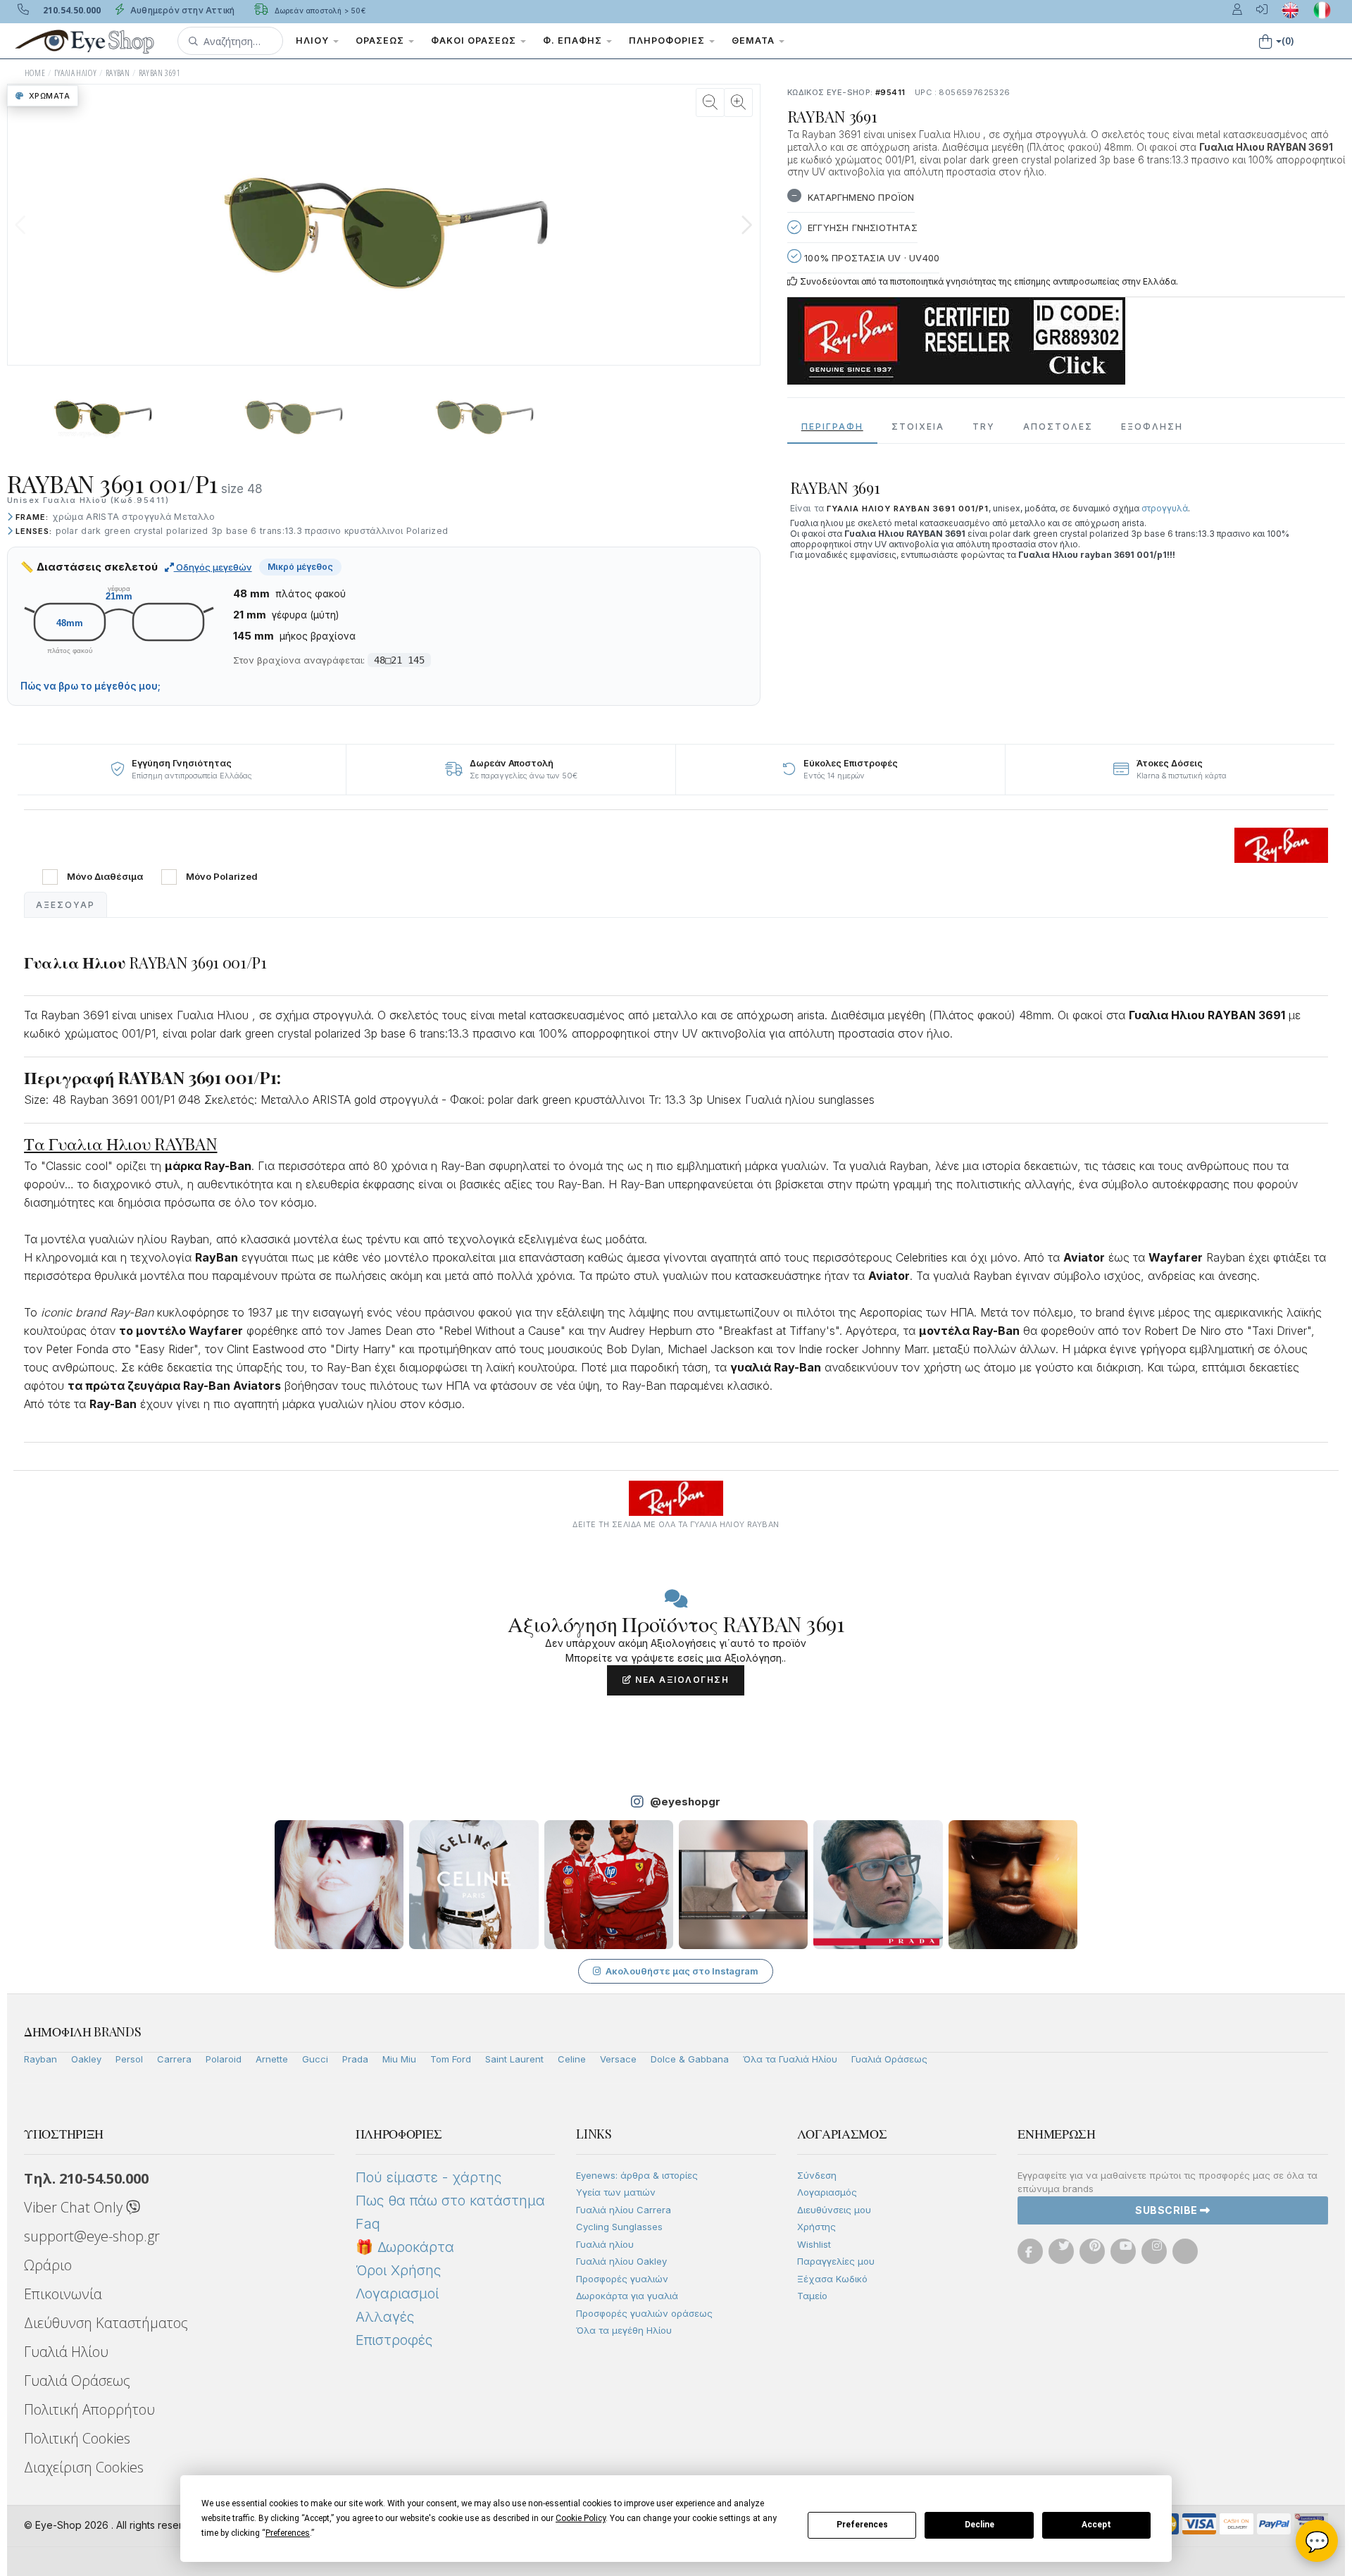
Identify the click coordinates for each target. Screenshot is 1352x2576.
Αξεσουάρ (65, 905)
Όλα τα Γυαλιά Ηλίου (790, 2059)
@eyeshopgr (685, 1802)
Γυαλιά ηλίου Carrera (624, 2210)
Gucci (315, 2059)
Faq (368, 2224)
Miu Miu (399, 2059)
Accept (1096, 2525)
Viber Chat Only (75, 2207)
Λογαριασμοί (397, 2294)
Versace (618, 2059)
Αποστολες (1058, 427)
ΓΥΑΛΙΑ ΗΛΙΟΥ (76, 73)
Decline (979, 2525)
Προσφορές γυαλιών (622, 2279)
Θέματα (755, 41)
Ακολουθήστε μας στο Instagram (682, 1971)
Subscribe (1168, 2210)
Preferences (862, 2525)
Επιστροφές (394, 2340)
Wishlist (814, 2244)
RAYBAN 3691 (159, 73)
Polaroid (224, 2059)
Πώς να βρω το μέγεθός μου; (90, 686)
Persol (129, 2059)
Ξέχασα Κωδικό (832, 2279)
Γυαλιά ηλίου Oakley (621, 2261)
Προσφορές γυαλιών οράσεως (644, 2313)
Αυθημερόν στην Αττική (181, 10)
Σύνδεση (817, 2175)
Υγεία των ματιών (616, 2192)
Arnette (272, 2059)
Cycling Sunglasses (619, 2227)
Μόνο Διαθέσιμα (105, 877)
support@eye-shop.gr (92, 2236)
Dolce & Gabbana (690, 2059)
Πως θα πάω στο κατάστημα (450, 2201)
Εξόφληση (1152, 427)
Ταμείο (812, 2296)
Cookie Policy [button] (581, 2518)
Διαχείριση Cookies (84, 2467)
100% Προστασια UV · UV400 (870, 258)
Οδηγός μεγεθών (213, 567)
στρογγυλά (1165, 508)
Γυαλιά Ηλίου (66, 2352)
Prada (355, 2059)
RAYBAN (118, 73)
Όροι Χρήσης (398, 2270)
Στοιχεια (918, 427)
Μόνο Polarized (222, 877)
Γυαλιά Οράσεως (889, 2059)
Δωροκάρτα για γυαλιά (627, 2296)
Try (984, 427)
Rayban (40, 2059)
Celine (572, 2059)
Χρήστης (816, 2227)
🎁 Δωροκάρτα (405, 2247)
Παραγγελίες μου (836, 2261)
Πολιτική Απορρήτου (89, 2409)
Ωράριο (48, 2265)
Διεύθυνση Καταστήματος (106, 2323)
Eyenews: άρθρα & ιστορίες (637, 2175)
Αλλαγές (385, 2317)
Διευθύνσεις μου (834, 2210)
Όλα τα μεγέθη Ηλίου (624, 2330)
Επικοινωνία (63, 2294)
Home (35, 73)
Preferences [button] (288, 2533)
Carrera (174, 2059)
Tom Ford (451, 2059)
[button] (230, 41)
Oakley (86, 2059)
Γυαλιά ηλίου (605, 2244)
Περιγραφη (832, 427)
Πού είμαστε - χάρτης (428, 2177)
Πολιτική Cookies (77, 2438)
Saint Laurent (514, 2059)
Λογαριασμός (827, 2192)
